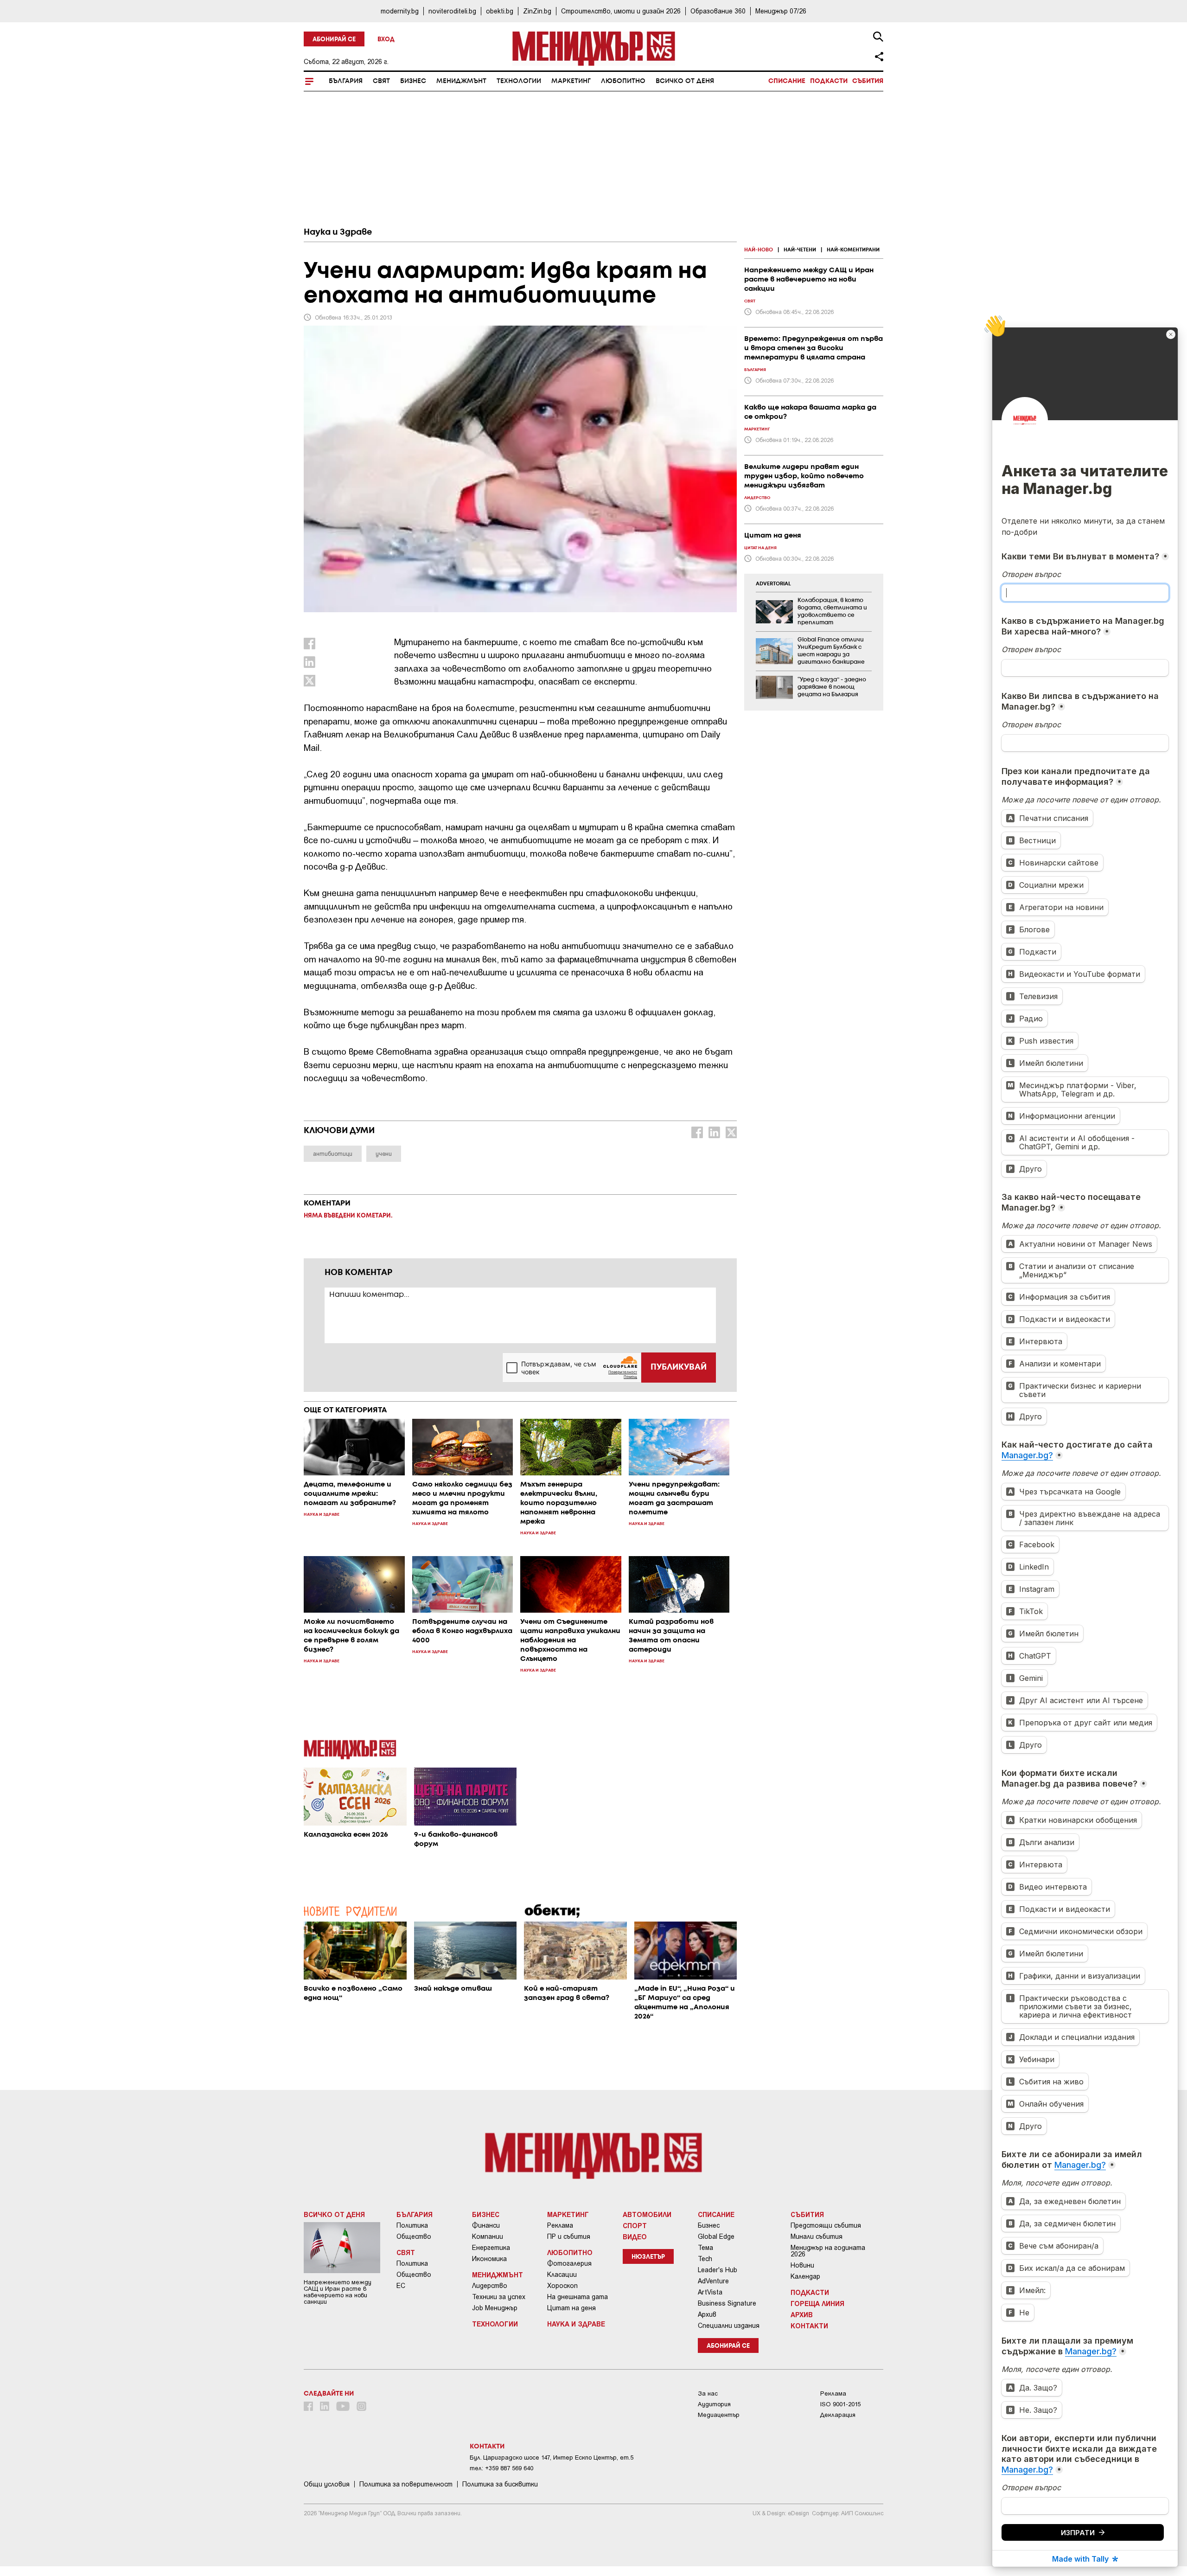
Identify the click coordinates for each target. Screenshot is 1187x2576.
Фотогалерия (569, 2263)
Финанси (486, 2225)
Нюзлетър (648, 2257)
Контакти (809, 2326)
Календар (805, 2276)
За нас (708, 2393)
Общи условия (327, 2484)
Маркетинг (571, 81)
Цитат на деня (571, 2308)
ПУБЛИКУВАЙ (679, 1367)
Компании (488, 2236)
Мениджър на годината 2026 (828, 2251)
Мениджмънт (461, 81)
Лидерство (490, 2286)
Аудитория (714, 2404)
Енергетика (491, 2248)
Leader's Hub (718, 2270)
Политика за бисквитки (500, 2484)
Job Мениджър (495, 2308)
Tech (705, 2259)
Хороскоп (562, 2286)
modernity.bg (400, 11)
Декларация (838, 2415)
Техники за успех (499, 2297)
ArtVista (710, 2292)
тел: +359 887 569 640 (501, 2468)
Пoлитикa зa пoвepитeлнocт (406, 2484)
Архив (707, 2314)
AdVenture (713, 2281)
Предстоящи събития (826, 2225)
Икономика (489, 2259)
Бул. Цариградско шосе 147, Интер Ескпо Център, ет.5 (552, 2457)
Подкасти (829, 81)
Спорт (635, 2225)
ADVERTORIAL (773, 584)
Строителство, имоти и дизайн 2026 (621, 11)
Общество (414, 2236)
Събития (868, 81)
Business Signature (727, 2303)
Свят (381, 81)
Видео (635, 2236)
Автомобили (647, 2214)
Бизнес (413, 81)
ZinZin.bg (537, 11)
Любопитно (623, 81)
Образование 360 (718, 11)
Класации (562, 2275)
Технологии (519, 81)
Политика (412, 2225)
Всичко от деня (685, 81)
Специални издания (729, 2326)
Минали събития (817, 2236)
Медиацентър (719, 2415)
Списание (787, 81)
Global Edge (716, 2236)
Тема (705, 2248)
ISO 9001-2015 (840, 2404)
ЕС (401, 2286)
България (346, 81)
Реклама (560, 2225)
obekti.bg (500, 11)
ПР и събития (569, 2236)
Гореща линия (817, 2303)
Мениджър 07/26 (781, 11)
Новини (802, 2265)
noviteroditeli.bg (452, 11)
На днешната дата (578, 2297)
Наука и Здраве (338, 232)
